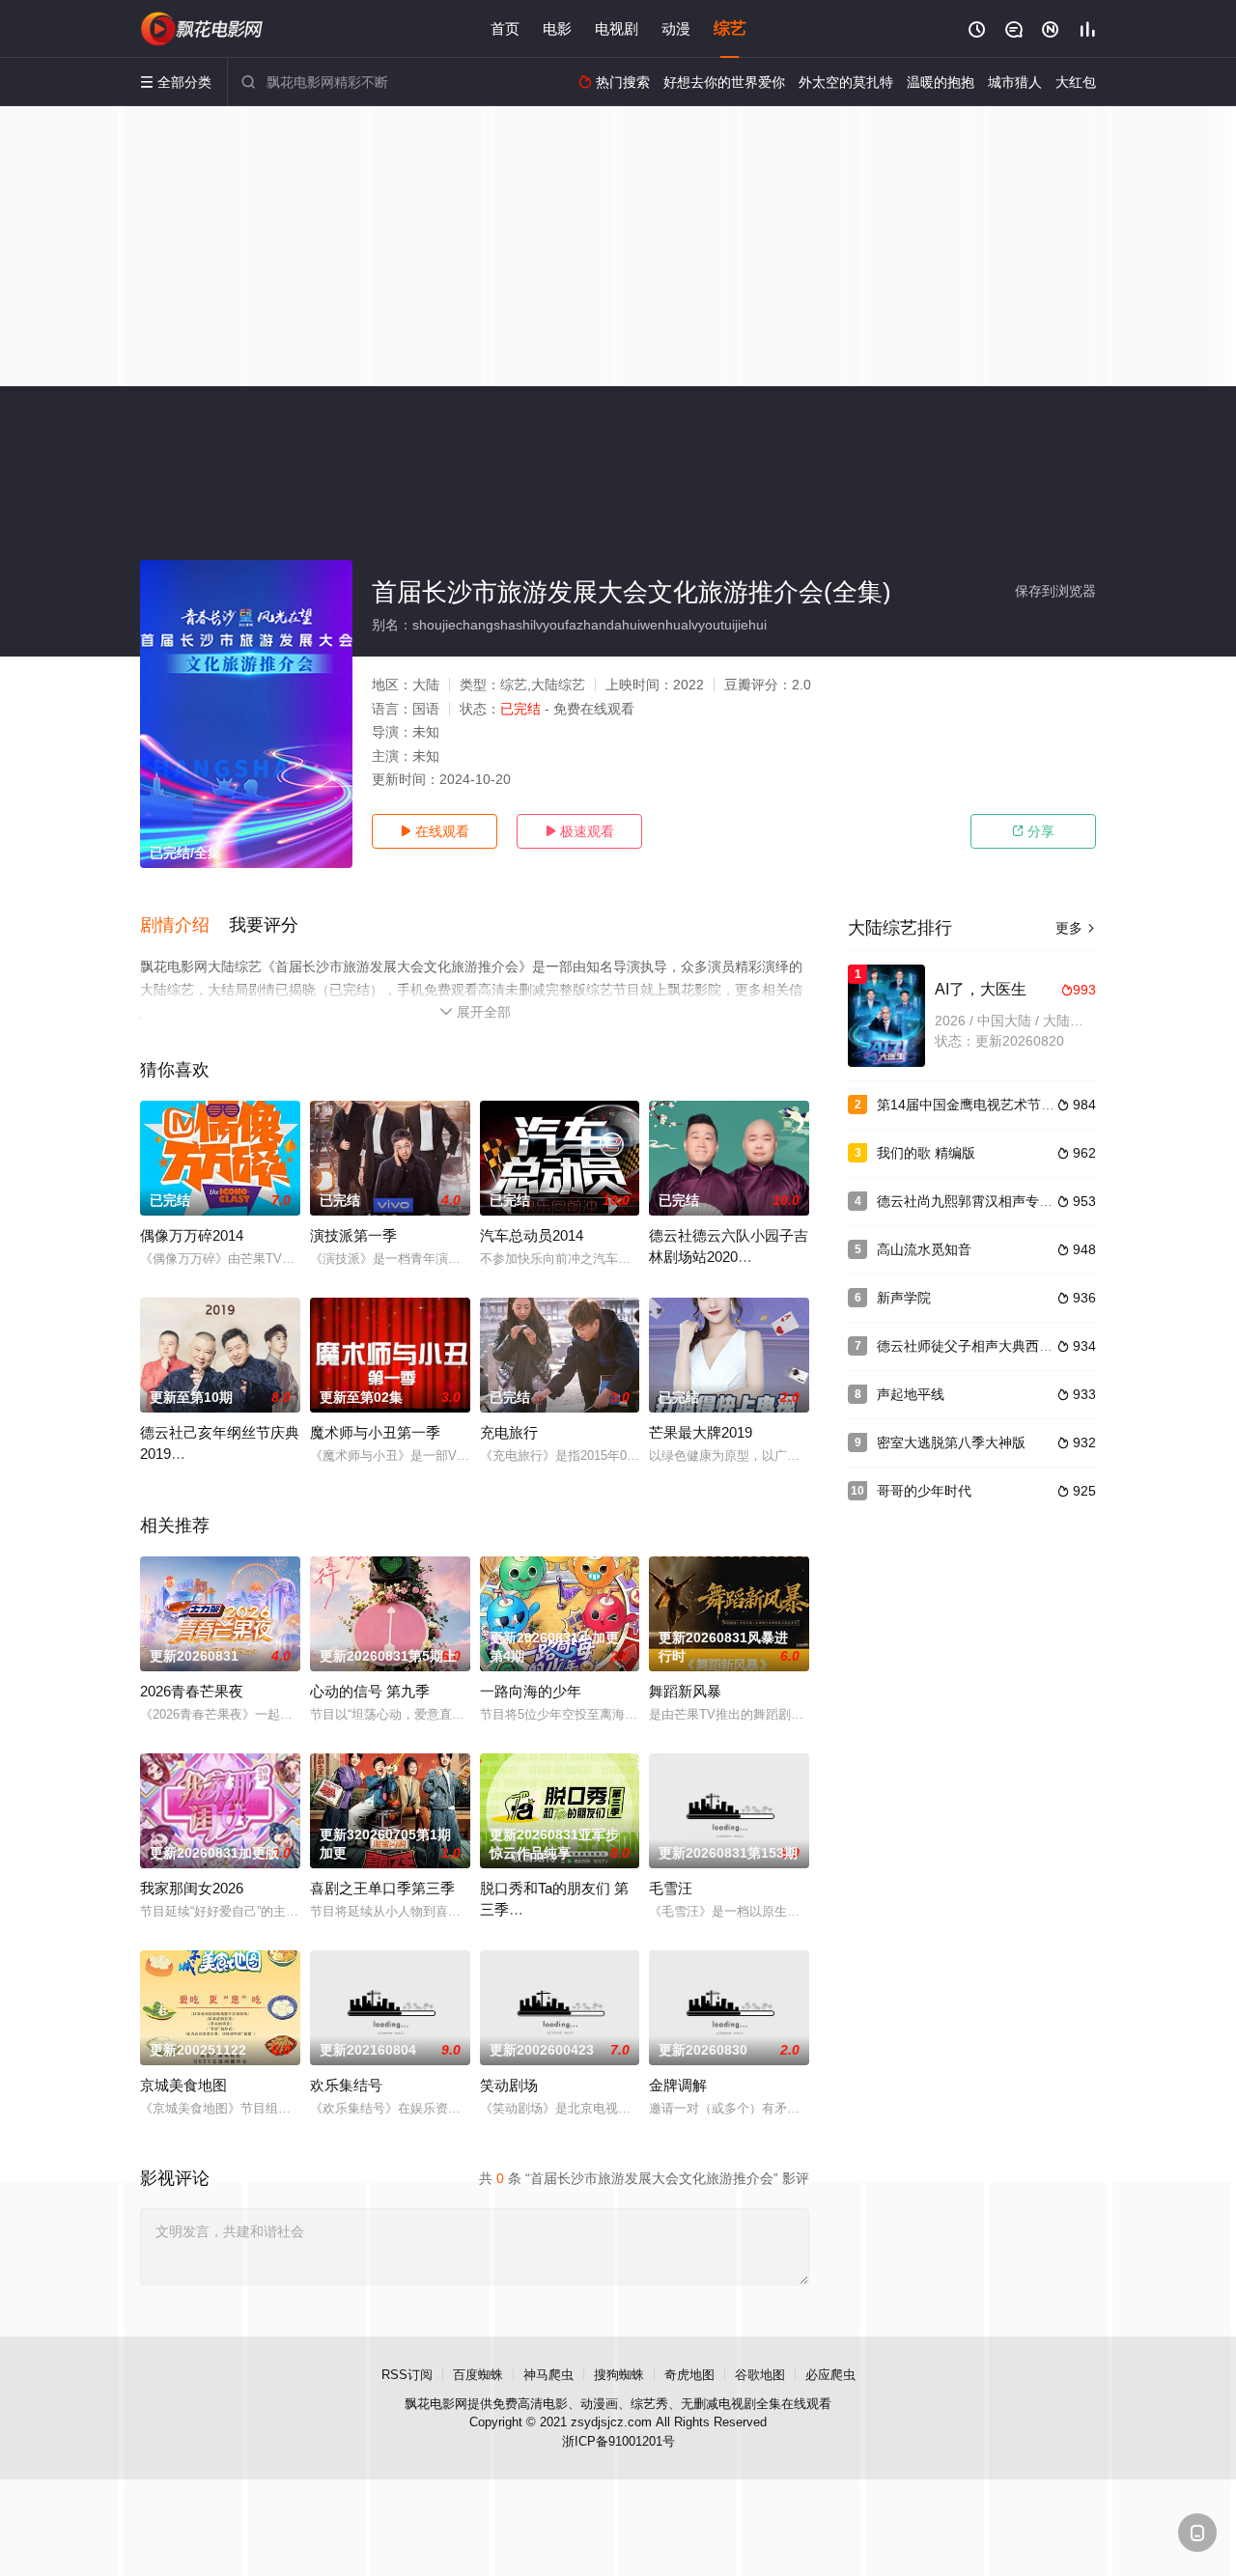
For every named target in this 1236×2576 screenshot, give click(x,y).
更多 (1076, 928)
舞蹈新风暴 (685, 1691)
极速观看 (579, 831)
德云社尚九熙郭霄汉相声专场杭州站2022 (1000, 1201)
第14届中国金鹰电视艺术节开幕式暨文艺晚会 (1013, 1105)
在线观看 (435, 831)
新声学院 (904, 1298)
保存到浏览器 (1055, 591)
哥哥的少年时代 (924, 1491)
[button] (184, 926)
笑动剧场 (509, 2085)
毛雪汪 (671, 1888)
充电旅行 (509, 1432)
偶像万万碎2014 (192, 1235)
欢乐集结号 (346, 2085)
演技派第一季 (353, 1235)
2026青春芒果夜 (192, 1691)
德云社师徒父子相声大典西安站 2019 (989, 1346)
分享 (1033, 831)
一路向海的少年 (531, 1691)
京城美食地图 (183, 2085)
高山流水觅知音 (924, 1249)
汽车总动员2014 (532, 1235)
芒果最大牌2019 (701, 1432)
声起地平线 (911, 1394)
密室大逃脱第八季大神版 (951, 1442)
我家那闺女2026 (192, 1888)
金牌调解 (678, 2085)
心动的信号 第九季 (370, 1691)
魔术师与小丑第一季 (375, 1432)
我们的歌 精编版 (926, 1153)
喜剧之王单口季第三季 (382, 1888)
